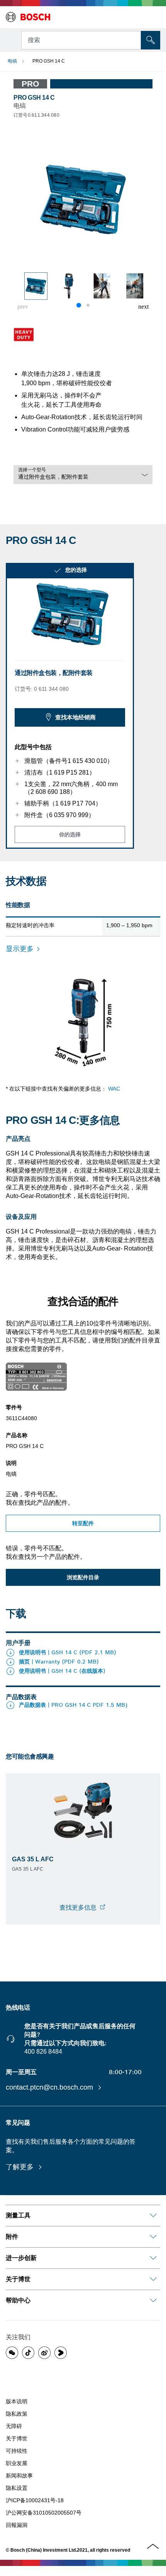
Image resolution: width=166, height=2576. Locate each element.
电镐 (12, 61)
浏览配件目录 (83, 1577)
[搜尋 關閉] (134, 39)
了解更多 (21, 2167)
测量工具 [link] (18, 2215)
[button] (143, 307)
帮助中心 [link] (18, 2300)
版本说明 (17, 2401)
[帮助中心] (153, 2301)
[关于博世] (153, 2279)
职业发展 (17, 2463)
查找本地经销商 (75, 717)
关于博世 (17, 2438)
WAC (114, 1089)
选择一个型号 (32, 470)
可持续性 (17, 2451)
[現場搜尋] (151, 40)
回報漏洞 (17, 2525)
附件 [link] (12, 2237)
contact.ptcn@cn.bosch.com (50, 2087)
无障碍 (14, 2426)
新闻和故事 (19, 2476)
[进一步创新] (153, 2258)
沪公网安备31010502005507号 (44, 2513)
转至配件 (83, 1523)
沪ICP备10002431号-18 (35, 2500)
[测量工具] (153, 2216)
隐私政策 (17, 2414)
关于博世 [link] (18, 2279)
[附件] (153, 2237)
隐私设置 (17, 2488)
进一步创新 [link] (21, 2258)
